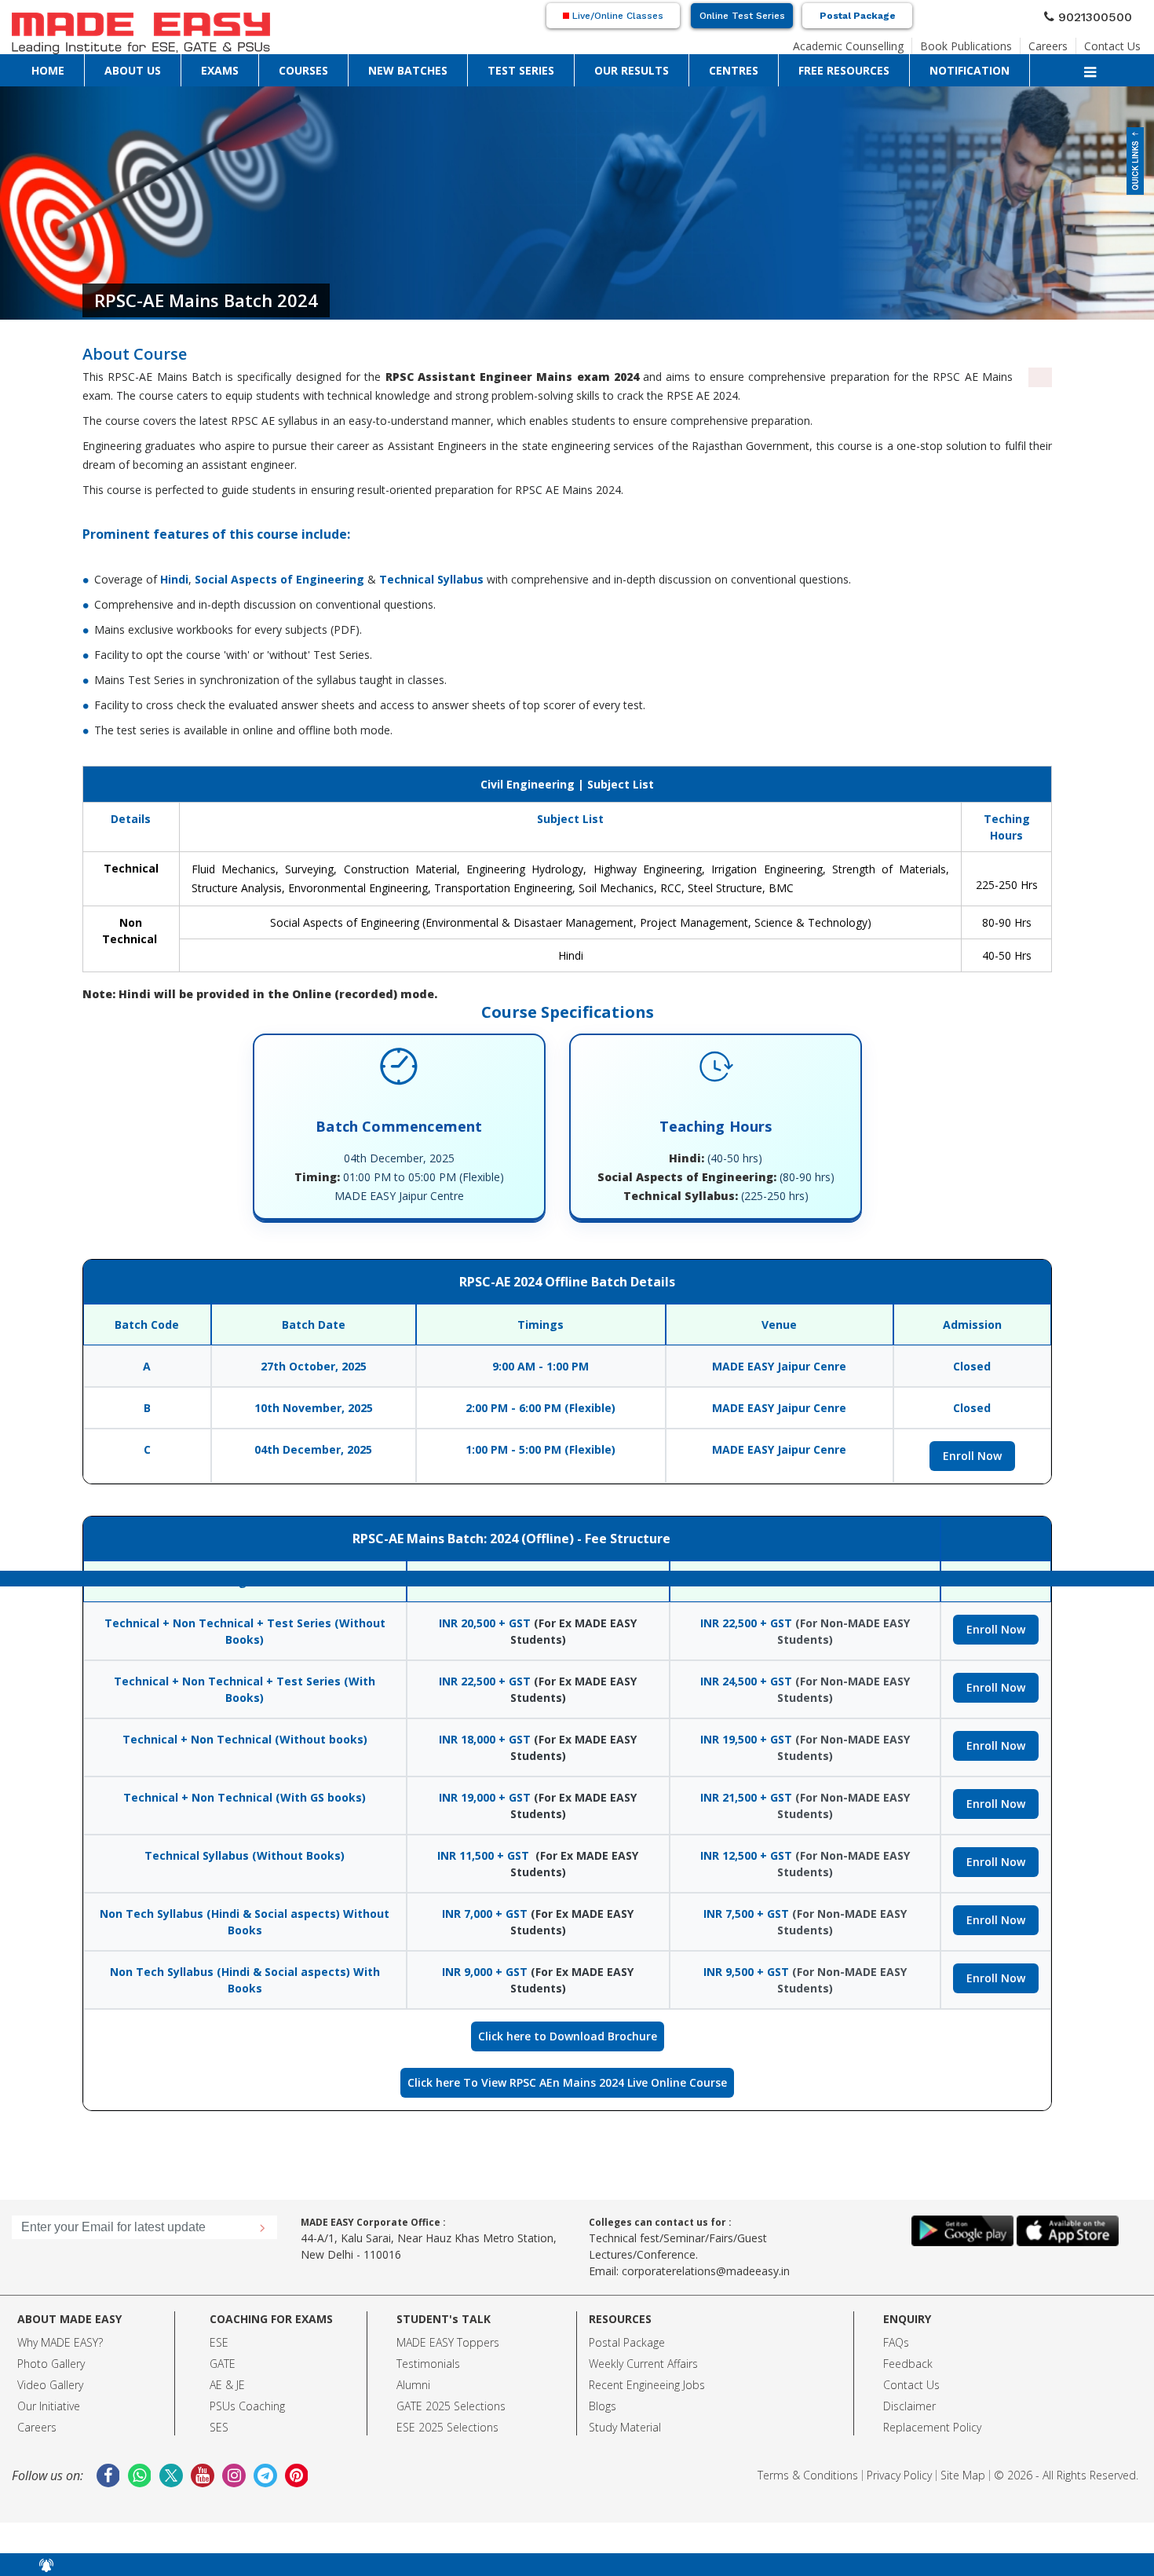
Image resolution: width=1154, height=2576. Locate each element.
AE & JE (227, 2385)
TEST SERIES (277, 67)
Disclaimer (909, 2406)
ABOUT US (71, 67)
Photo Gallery (51, 2364)
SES (219, 2427)
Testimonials (428, 2364)
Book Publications (993, 42)
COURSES (157, 67)
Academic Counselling (893, 42)
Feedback (908, 2364)
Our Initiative (49, 2406)
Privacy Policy (899, 2475)
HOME (28, 67)
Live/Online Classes (616, 16)
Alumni (413, 2385)
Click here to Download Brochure (568, 2036)
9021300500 (1101, 15)
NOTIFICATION (531, 67)
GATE (223, 2364)
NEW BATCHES (214, 67)
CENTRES (394, 67)
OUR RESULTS (339, 67)
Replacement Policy (932, 2427)
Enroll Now (972, 1456)
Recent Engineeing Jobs (647, 2385)
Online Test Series (742, 16)
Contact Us (1118, 42)
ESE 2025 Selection (445, 2427)
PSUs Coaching (247, 2406)
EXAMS (115, 67)
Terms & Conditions (808, 2475)
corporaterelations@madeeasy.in (706, 2271)
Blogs (603, 2406)
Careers (1063, 42)
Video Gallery (50, 2385)
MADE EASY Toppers (448, 2342)
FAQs (896, 2342)
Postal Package (858, 16)
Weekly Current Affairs (643, 2364)
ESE (219, 2342)
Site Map (963, 2475)
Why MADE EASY (58, 2342)
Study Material (625, 2427)
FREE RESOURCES (457, 67)
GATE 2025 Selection (448, 2406)
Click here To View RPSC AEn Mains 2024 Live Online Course (567, 2082)
